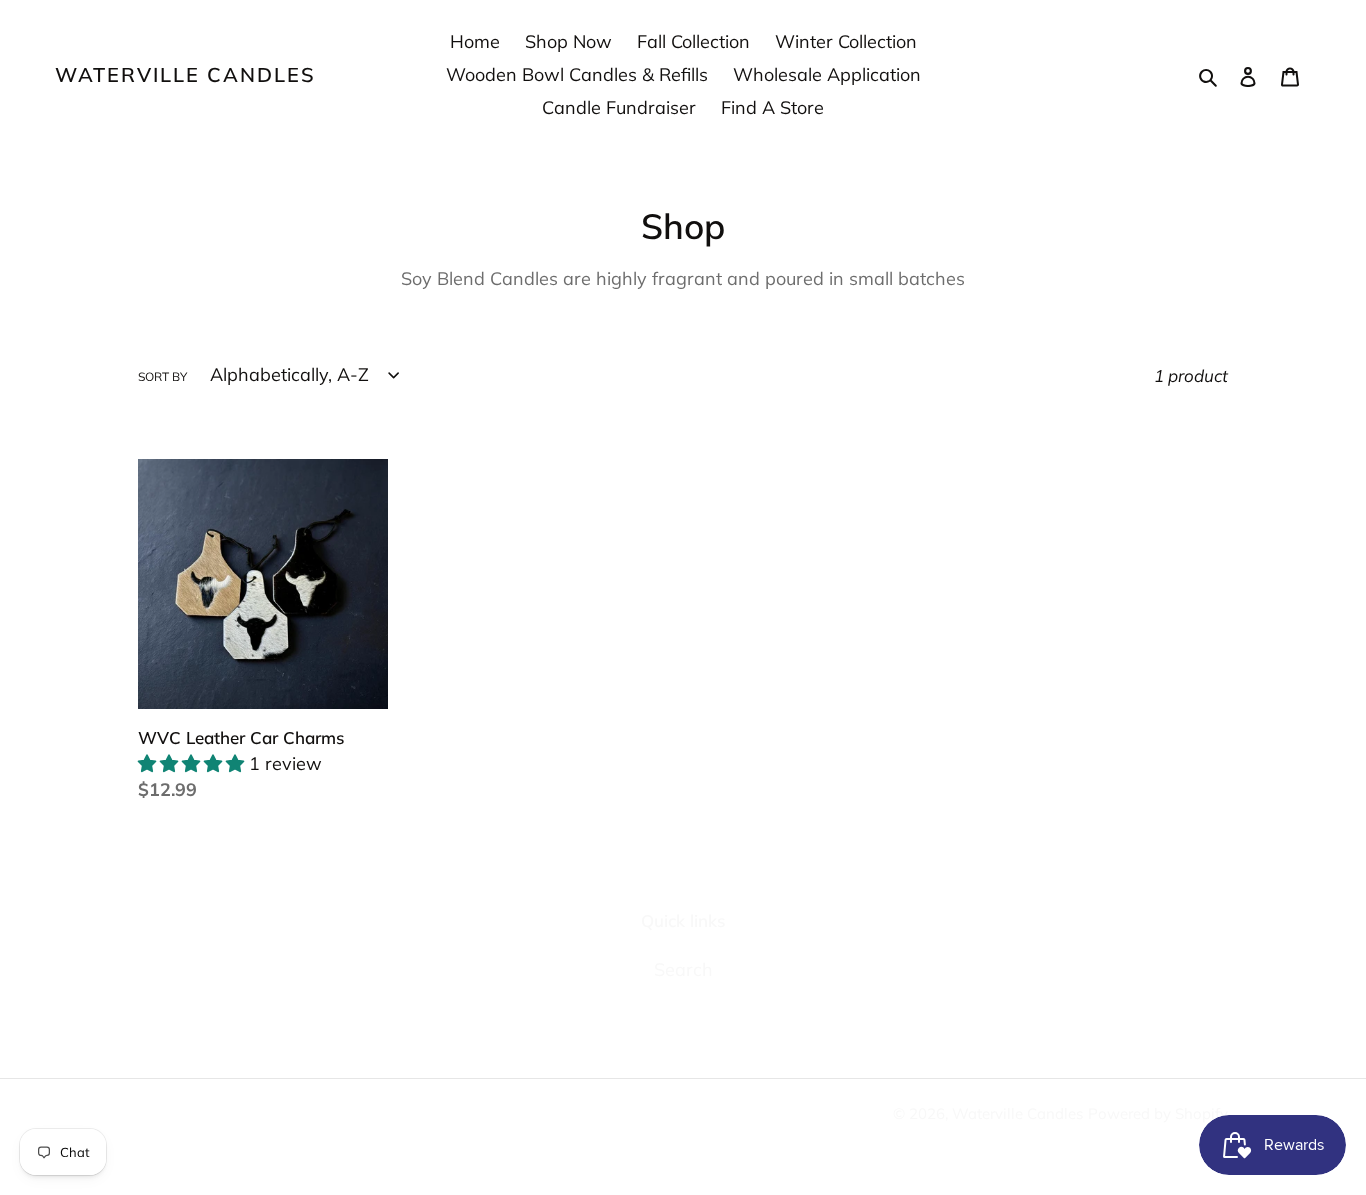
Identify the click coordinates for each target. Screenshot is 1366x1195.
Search (683, 969)
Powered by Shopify (1158, 1113)
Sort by (162, 376)
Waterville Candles (185, 75)
